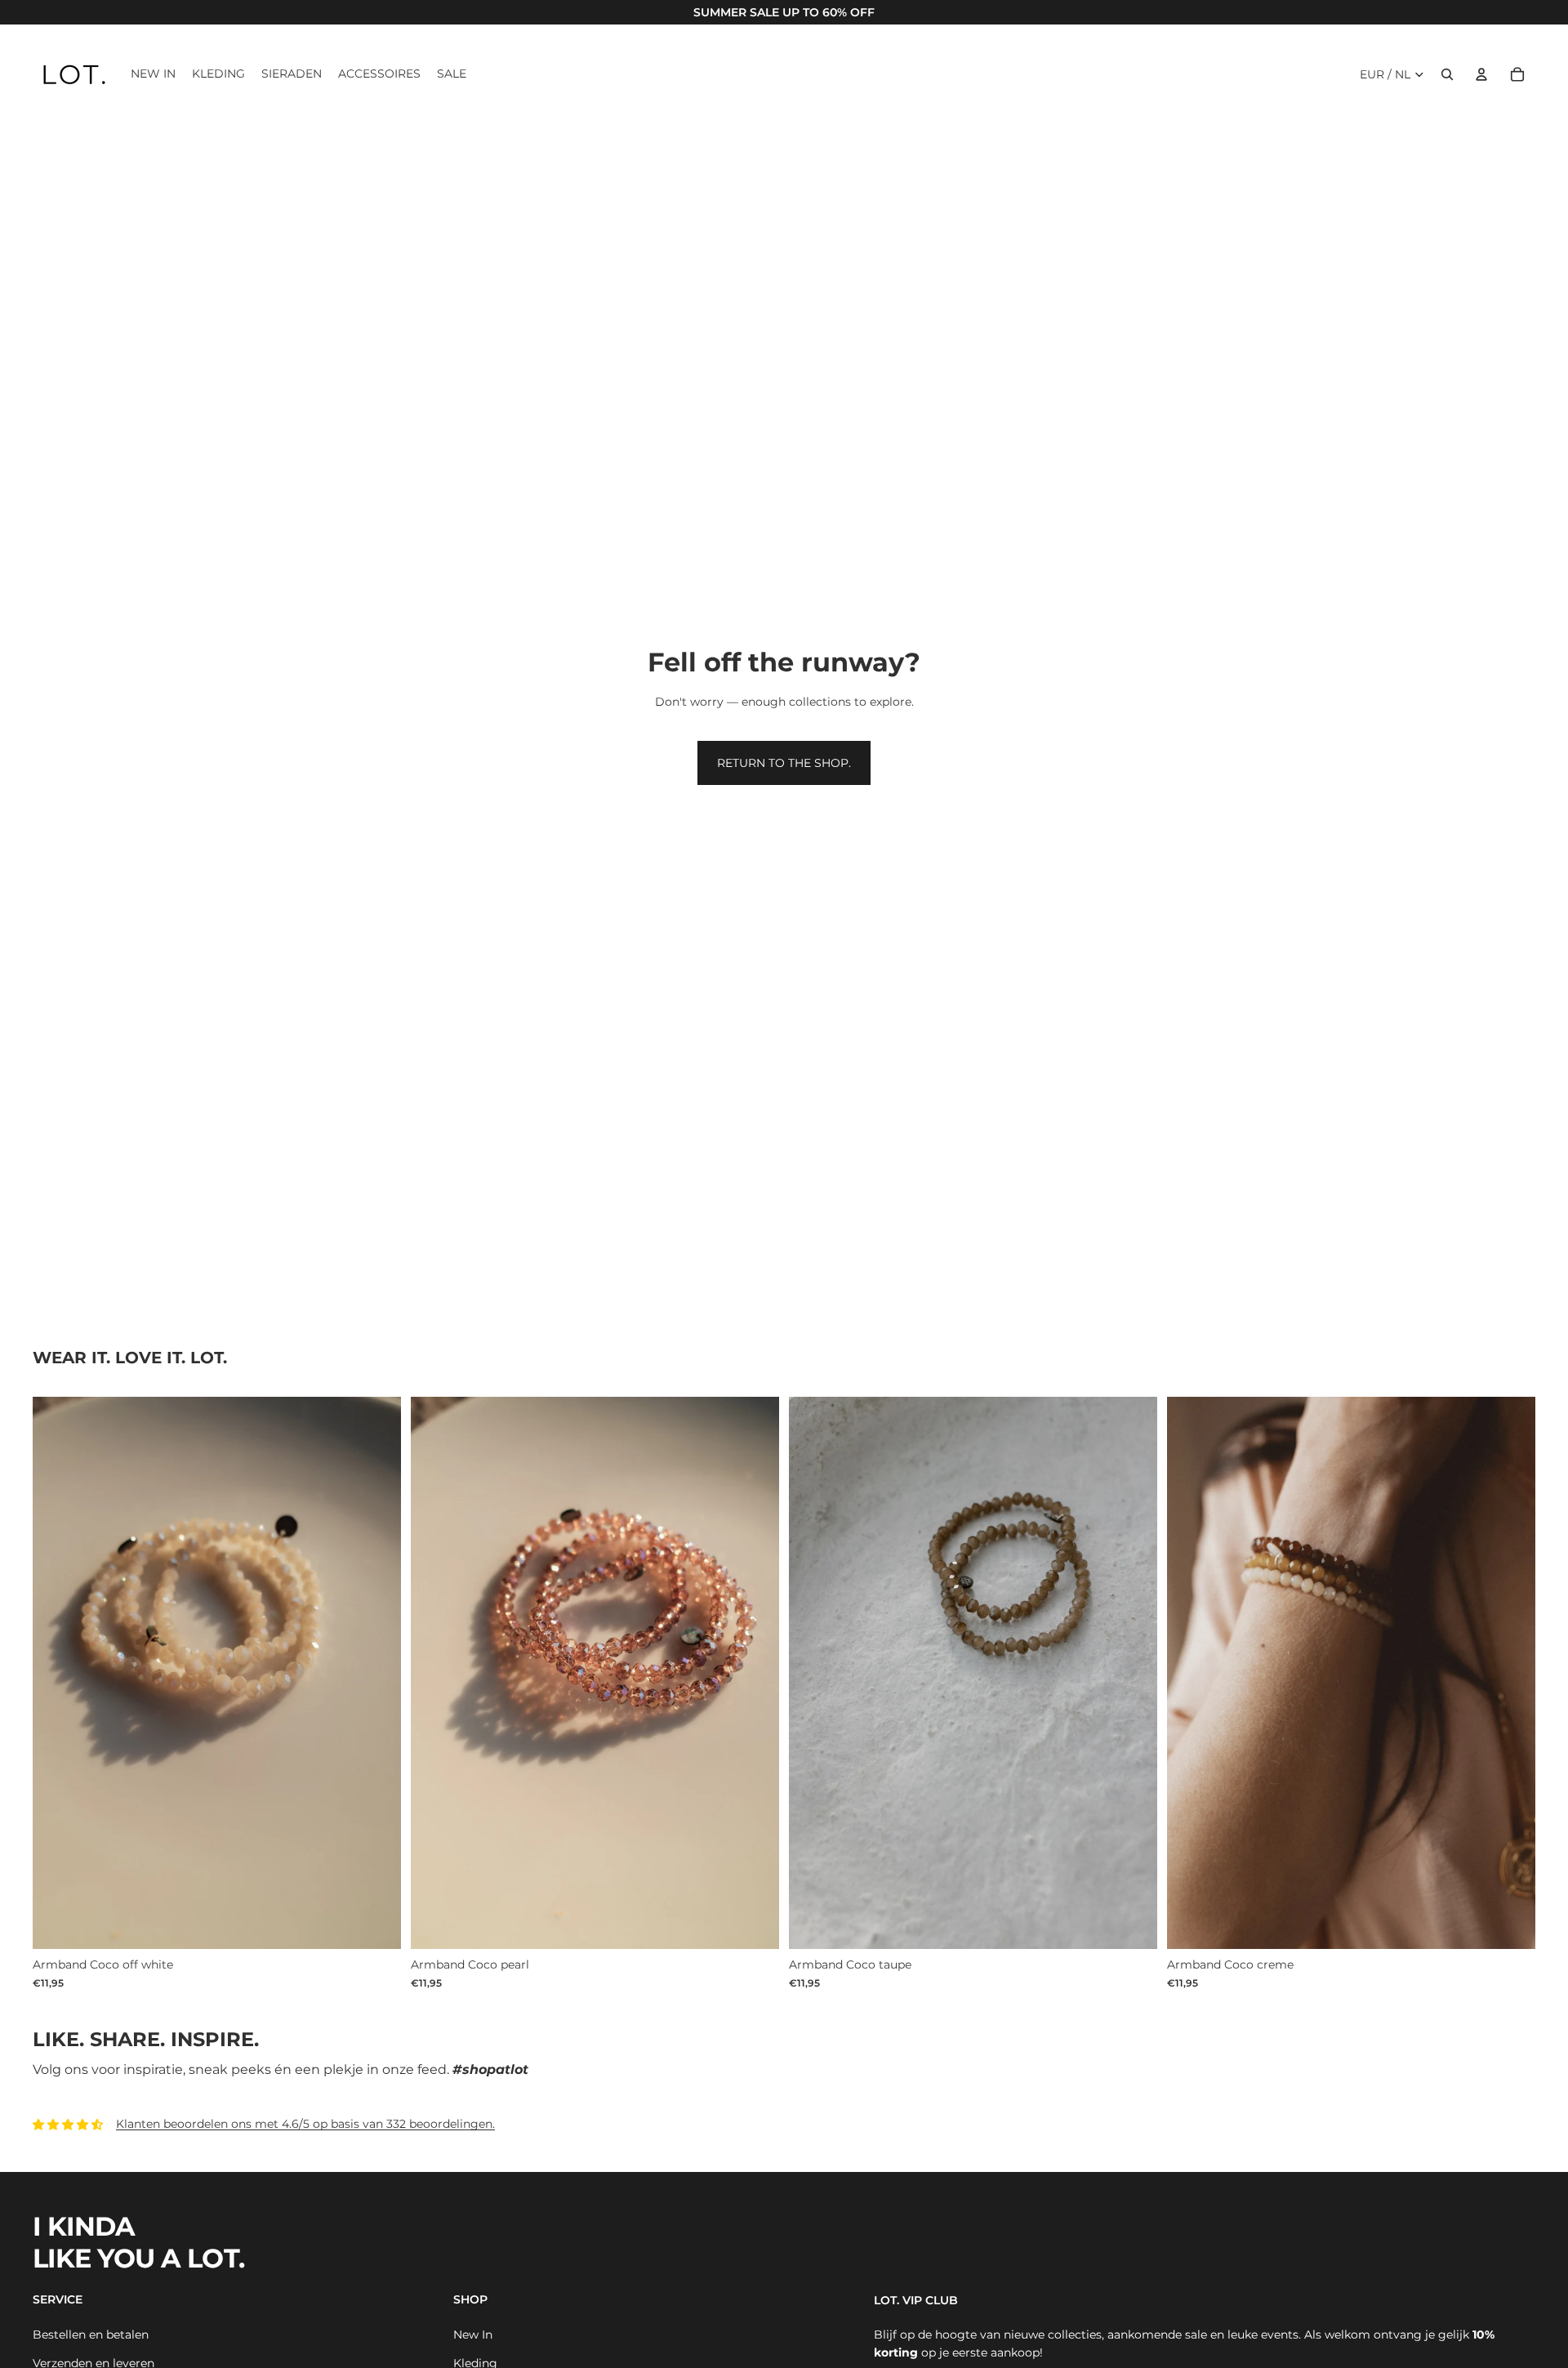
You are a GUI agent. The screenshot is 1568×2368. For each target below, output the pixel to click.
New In (473, 2335)
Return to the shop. (784, 763)
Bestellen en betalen (91, 2335)
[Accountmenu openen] (1481, 74)
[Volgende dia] (1511, 1673)
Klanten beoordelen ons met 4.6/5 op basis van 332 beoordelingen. (305, 2124)
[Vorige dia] (1192, 1673)
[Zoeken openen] (1447, 74)
